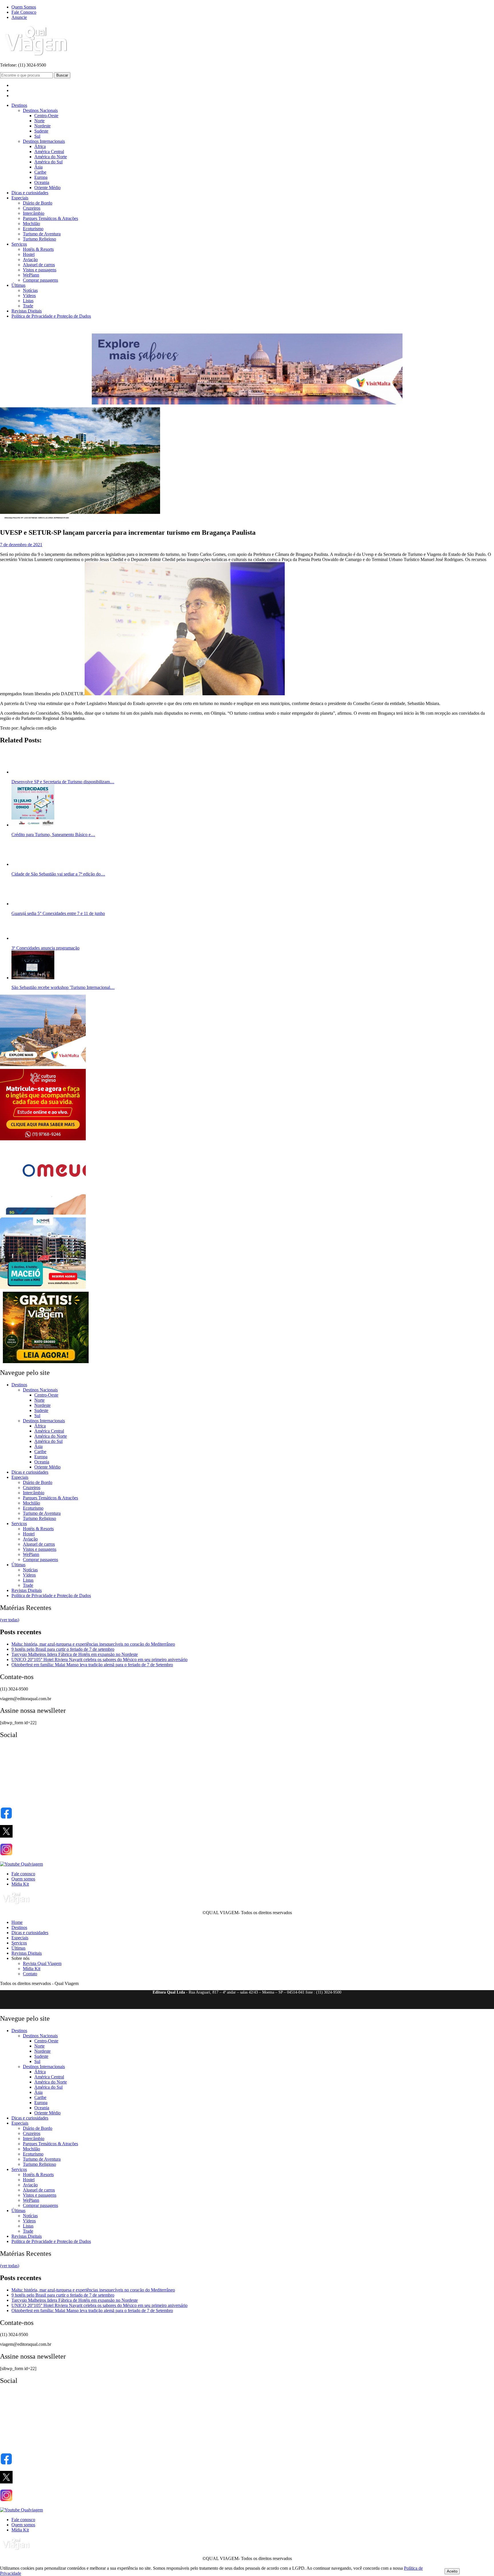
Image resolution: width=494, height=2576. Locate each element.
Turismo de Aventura (42, 234)
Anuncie (19, 17)
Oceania (42, 182)
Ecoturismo (33, 229)
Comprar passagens (40, 280)
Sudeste (41, 131)
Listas (28, 301)
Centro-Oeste (46, 116)
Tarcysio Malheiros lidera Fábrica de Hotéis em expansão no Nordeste (75, 1654)
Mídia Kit (20, 1884)
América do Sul (48, 162)
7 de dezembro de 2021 (21, 545)
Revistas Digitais (27, 311)
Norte (39, 121)
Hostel (29, 254)
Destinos (19, 105)
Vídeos (29, 296)
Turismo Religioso (39, 239)
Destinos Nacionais (40, 110)
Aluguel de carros (39, 265)
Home (17, 1922)
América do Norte (51, 157)
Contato (30, 1974)
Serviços (19, 244)
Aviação (30, 260)
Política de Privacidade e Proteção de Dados (51, 316)
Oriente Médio (47, 188)
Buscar (62, 75)
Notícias (30, 290)
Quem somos (23, 1879)
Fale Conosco (24, 12)
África (40, 146)
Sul (37, 136)
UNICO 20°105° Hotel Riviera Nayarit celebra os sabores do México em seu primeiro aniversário (99, 1659)
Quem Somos (24, 7)
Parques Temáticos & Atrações (50, 218)
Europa (41, 177)
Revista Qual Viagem (42, 1963)
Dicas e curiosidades (30, 193)
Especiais (20, 198)
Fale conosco (23, 1874)
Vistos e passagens (40, 270)
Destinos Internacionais (44, 141)
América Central (49, 152)
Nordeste (42, 126)
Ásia (38, 167)
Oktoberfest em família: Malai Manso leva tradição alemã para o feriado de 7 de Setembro (92, 1665)
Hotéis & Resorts (38, 249)
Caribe (40, 172)
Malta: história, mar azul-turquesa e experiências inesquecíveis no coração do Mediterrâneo (93, 1644)
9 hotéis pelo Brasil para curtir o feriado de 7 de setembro (63, 1649)
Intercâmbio (34, 213)
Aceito (452, 2571)
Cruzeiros (32, 208)
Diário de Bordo (38, 203)
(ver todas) (10, 1620)
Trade (28, 306)
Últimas (18, 285)
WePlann (31, 275)
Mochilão (31, 224)
